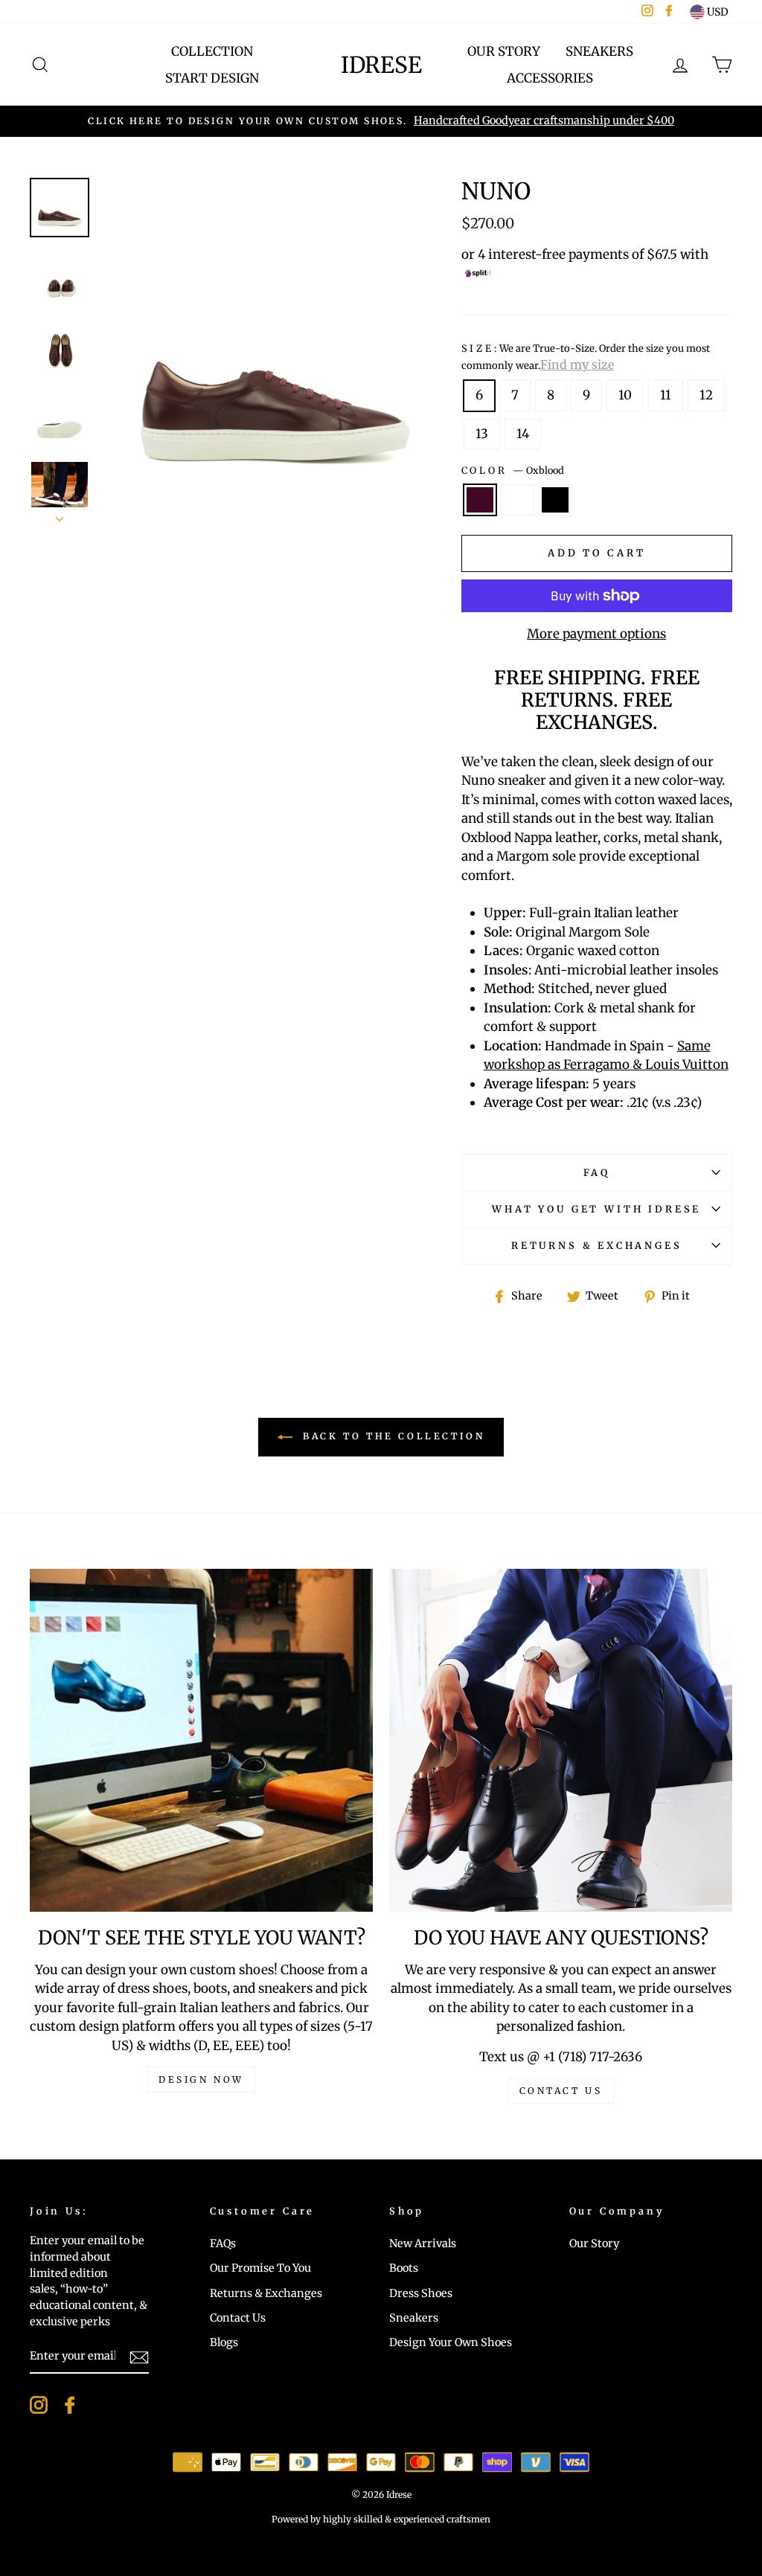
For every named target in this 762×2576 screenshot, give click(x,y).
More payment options (596, 634)
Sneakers (599, 51)
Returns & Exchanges (597, 1245)
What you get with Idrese (596, 1209)
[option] (381, 121)
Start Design (212, 78)
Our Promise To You (260, 2268)
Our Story (504, 51)
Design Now (201, 2079)
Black (556, 500)
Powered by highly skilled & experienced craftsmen (381, 2519)
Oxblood (480, 500)
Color (513, 470)
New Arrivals (423, 2243)
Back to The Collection (392, 1436)
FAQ (597, 1172)
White (518, 500)
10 (625, 395)
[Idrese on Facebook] (70, 2405)
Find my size (577, 364)
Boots (404, 2268)
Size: (586, 357)
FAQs (223, 2243)
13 (482, 434)
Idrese (381, 65)
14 (523, 434)
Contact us (561, 2091)
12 (706, 395)
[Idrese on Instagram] (39, 2405)
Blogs (224, 2342)
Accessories (550, 78)
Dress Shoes (421, 2293)
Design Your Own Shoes (451, 2342)
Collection (212, 51)
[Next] (60, 515)
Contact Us (238, 2318)
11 (666, 395)
